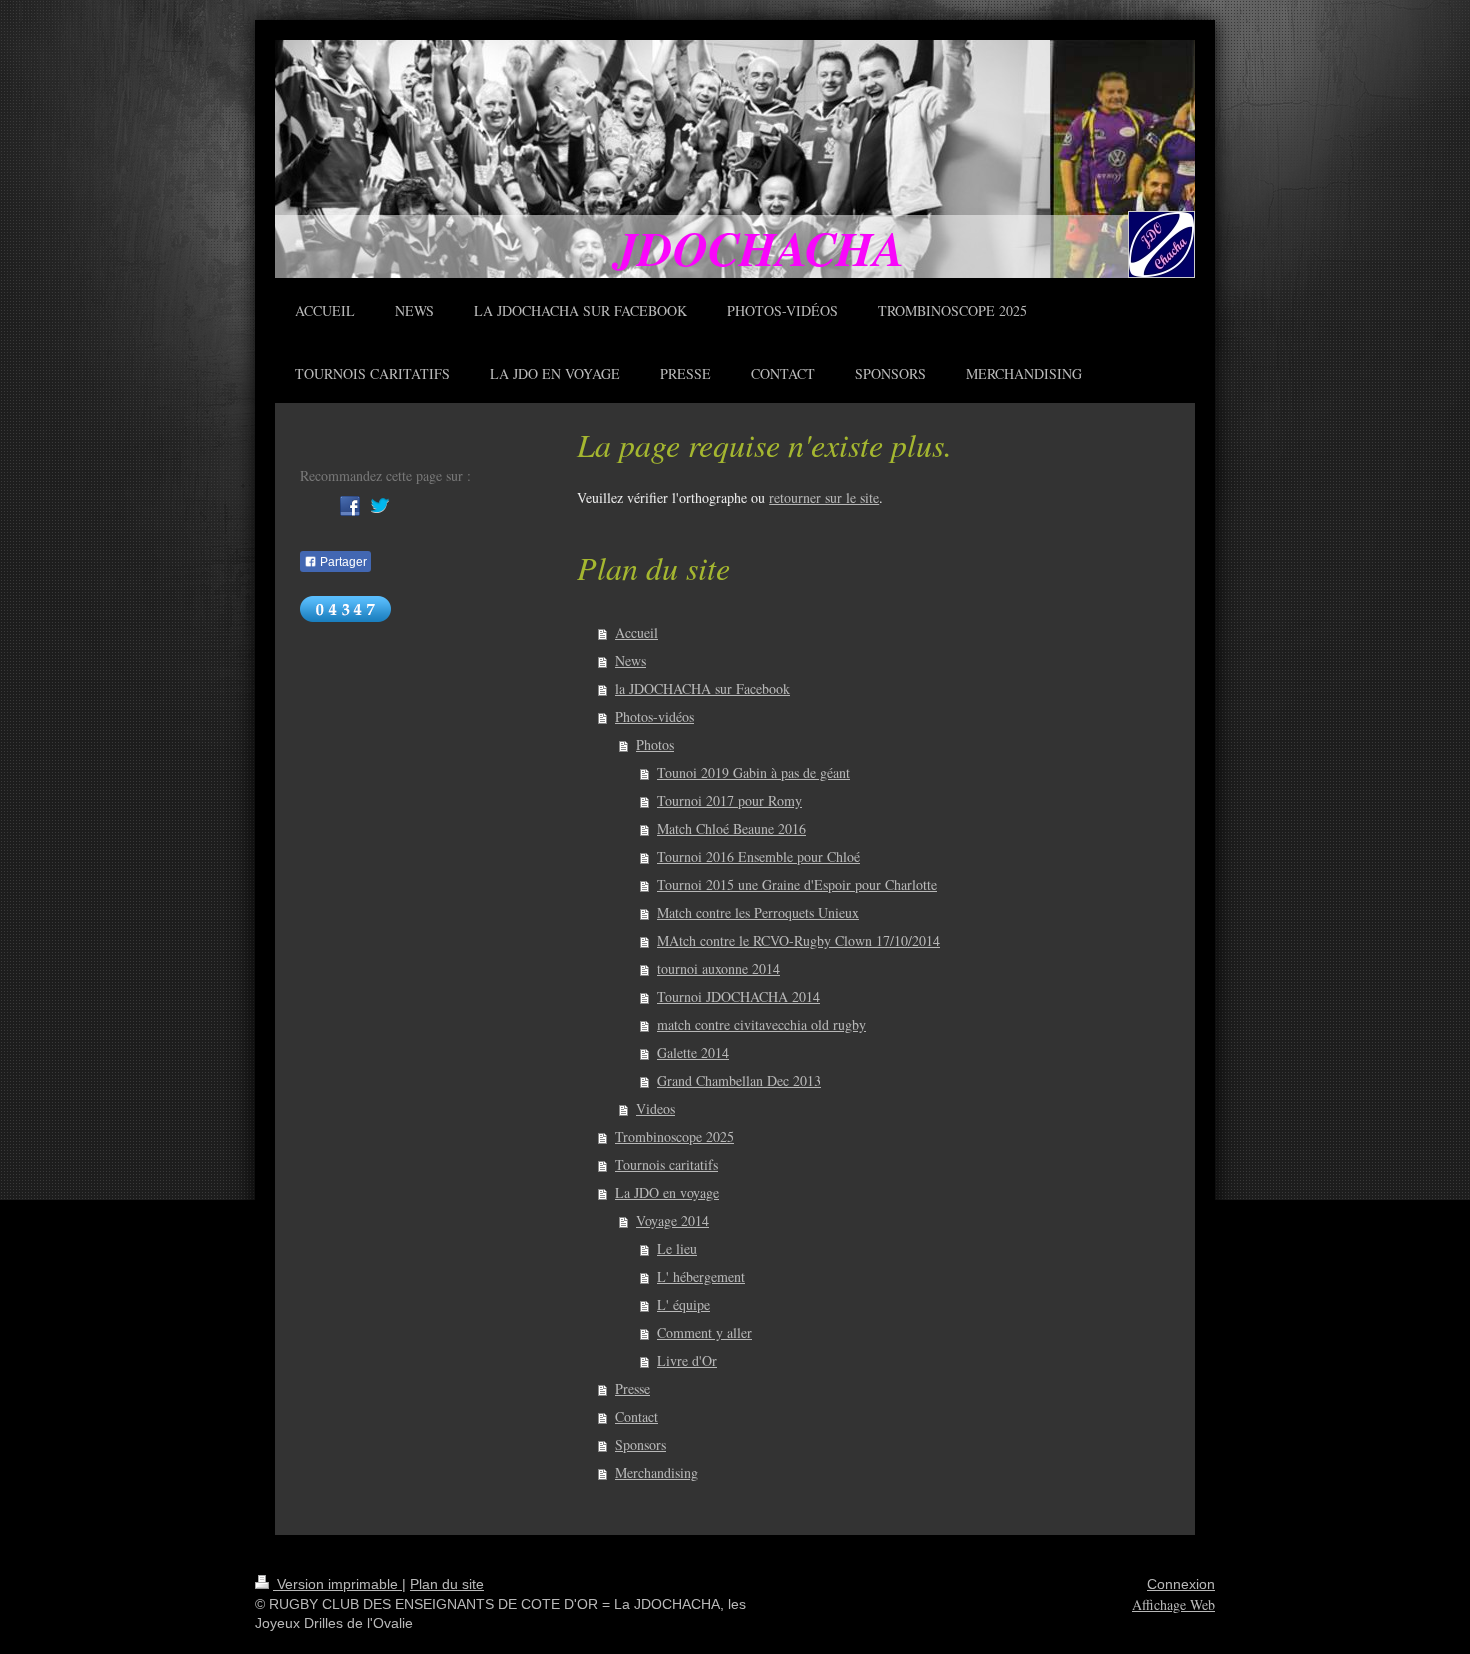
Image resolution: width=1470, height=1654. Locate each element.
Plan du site (447, 1584)
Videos (655, 1108)
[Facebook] (350, 506)
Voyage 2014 (672, 1220)
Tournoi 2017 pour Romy (729, 800)
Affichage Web (1173, 1604)
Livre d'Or (687, 1360)
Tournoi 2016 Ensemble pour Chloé (758, 856)
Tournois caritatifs (666, 1164)
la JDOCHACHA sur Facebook (702, 688)
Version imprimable (337, 1584)
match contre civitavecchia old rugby (761, 1024)
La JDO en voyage (667, 1192)
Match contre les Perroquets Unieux (758, 912)
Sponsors (640, 1444)
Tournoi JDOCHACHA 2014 (738, 996)
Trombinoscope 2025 (674, 1136)
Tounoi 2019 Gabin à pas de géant (753, 772)
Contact (636, 1416)
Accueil (636, 632)
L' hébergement (701, 1276)
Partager (342, 562)
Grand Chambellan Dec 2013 (739, 1080)
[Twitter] (380, 506)
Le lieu (677, 1248)
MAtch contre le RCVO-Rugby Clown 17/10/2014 (798, 940)
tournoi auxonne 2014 (718, 968)
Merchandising (656, 1472)
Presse (632, 1388)
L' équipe (683, 1304)
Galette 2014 (693, 1052)
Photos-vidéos (654, 716)
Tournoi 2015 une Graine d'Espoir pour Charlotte (797, 884)
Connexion (1181, 1584)
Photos (655, 744)
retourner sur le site (824, 497)
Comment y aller (704, 1332)
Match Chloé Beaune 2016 (731, 828)
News (630, 660)
